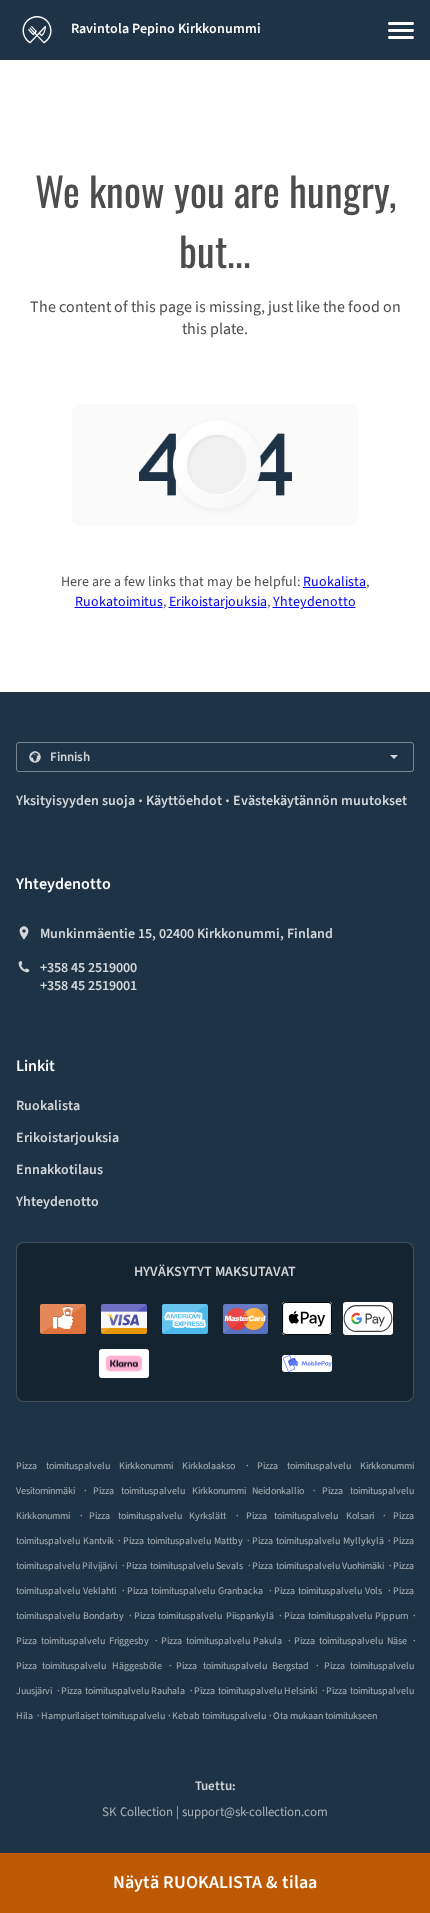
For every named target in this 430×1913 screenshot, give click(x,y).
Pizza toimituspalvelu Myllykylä (317, 1541)
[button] (401, 30)
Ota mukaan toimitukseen (325, 1716)
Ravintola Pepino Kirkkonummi (164, 29)
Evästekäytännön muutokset (320, 801)
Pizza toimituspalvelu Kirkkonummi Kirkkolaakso (125, 1466)
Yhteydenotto (314, 602)
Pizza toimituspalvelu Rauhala (123, 1691)
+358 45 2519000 (88, 968)
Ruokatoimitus (119, 602)
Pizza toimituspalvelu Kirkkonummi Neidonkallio (199, 1491)
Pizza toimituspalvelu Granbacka (195, 1591)
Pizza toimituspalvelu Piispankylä (203, 1616)
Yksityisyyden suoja (75, 801)
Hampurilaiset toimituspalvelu (104, 1716)
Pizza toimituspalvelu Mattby (182, 1541)
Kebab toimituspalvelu (220, 1716)
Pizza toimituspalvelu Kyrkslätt (157, 1516)
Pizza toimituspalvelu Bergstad (242, 1666)
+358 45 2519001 (88, 986)
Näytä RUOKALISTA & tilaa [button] (215, 1882)
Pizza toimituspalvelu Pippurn (346, 1616)
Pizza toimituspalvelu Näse (350, 1641)
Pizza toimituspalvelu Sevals (184, 1566)
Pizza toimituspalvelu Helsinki (255, 1691)
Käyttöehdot (184, 801)
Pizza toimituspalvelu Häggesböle (89, 1666)
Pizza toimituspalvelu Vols (328, 1591)
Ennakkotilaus (59, 1170)
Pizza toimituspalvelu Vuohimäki (318, 1566)
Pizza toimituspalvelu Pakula (222, 1641)
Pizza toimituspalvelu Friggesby (82, 1641)
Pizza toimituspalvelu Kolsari (310, 1516)
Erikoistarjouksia (218, 602)
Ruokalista (334, 582)
